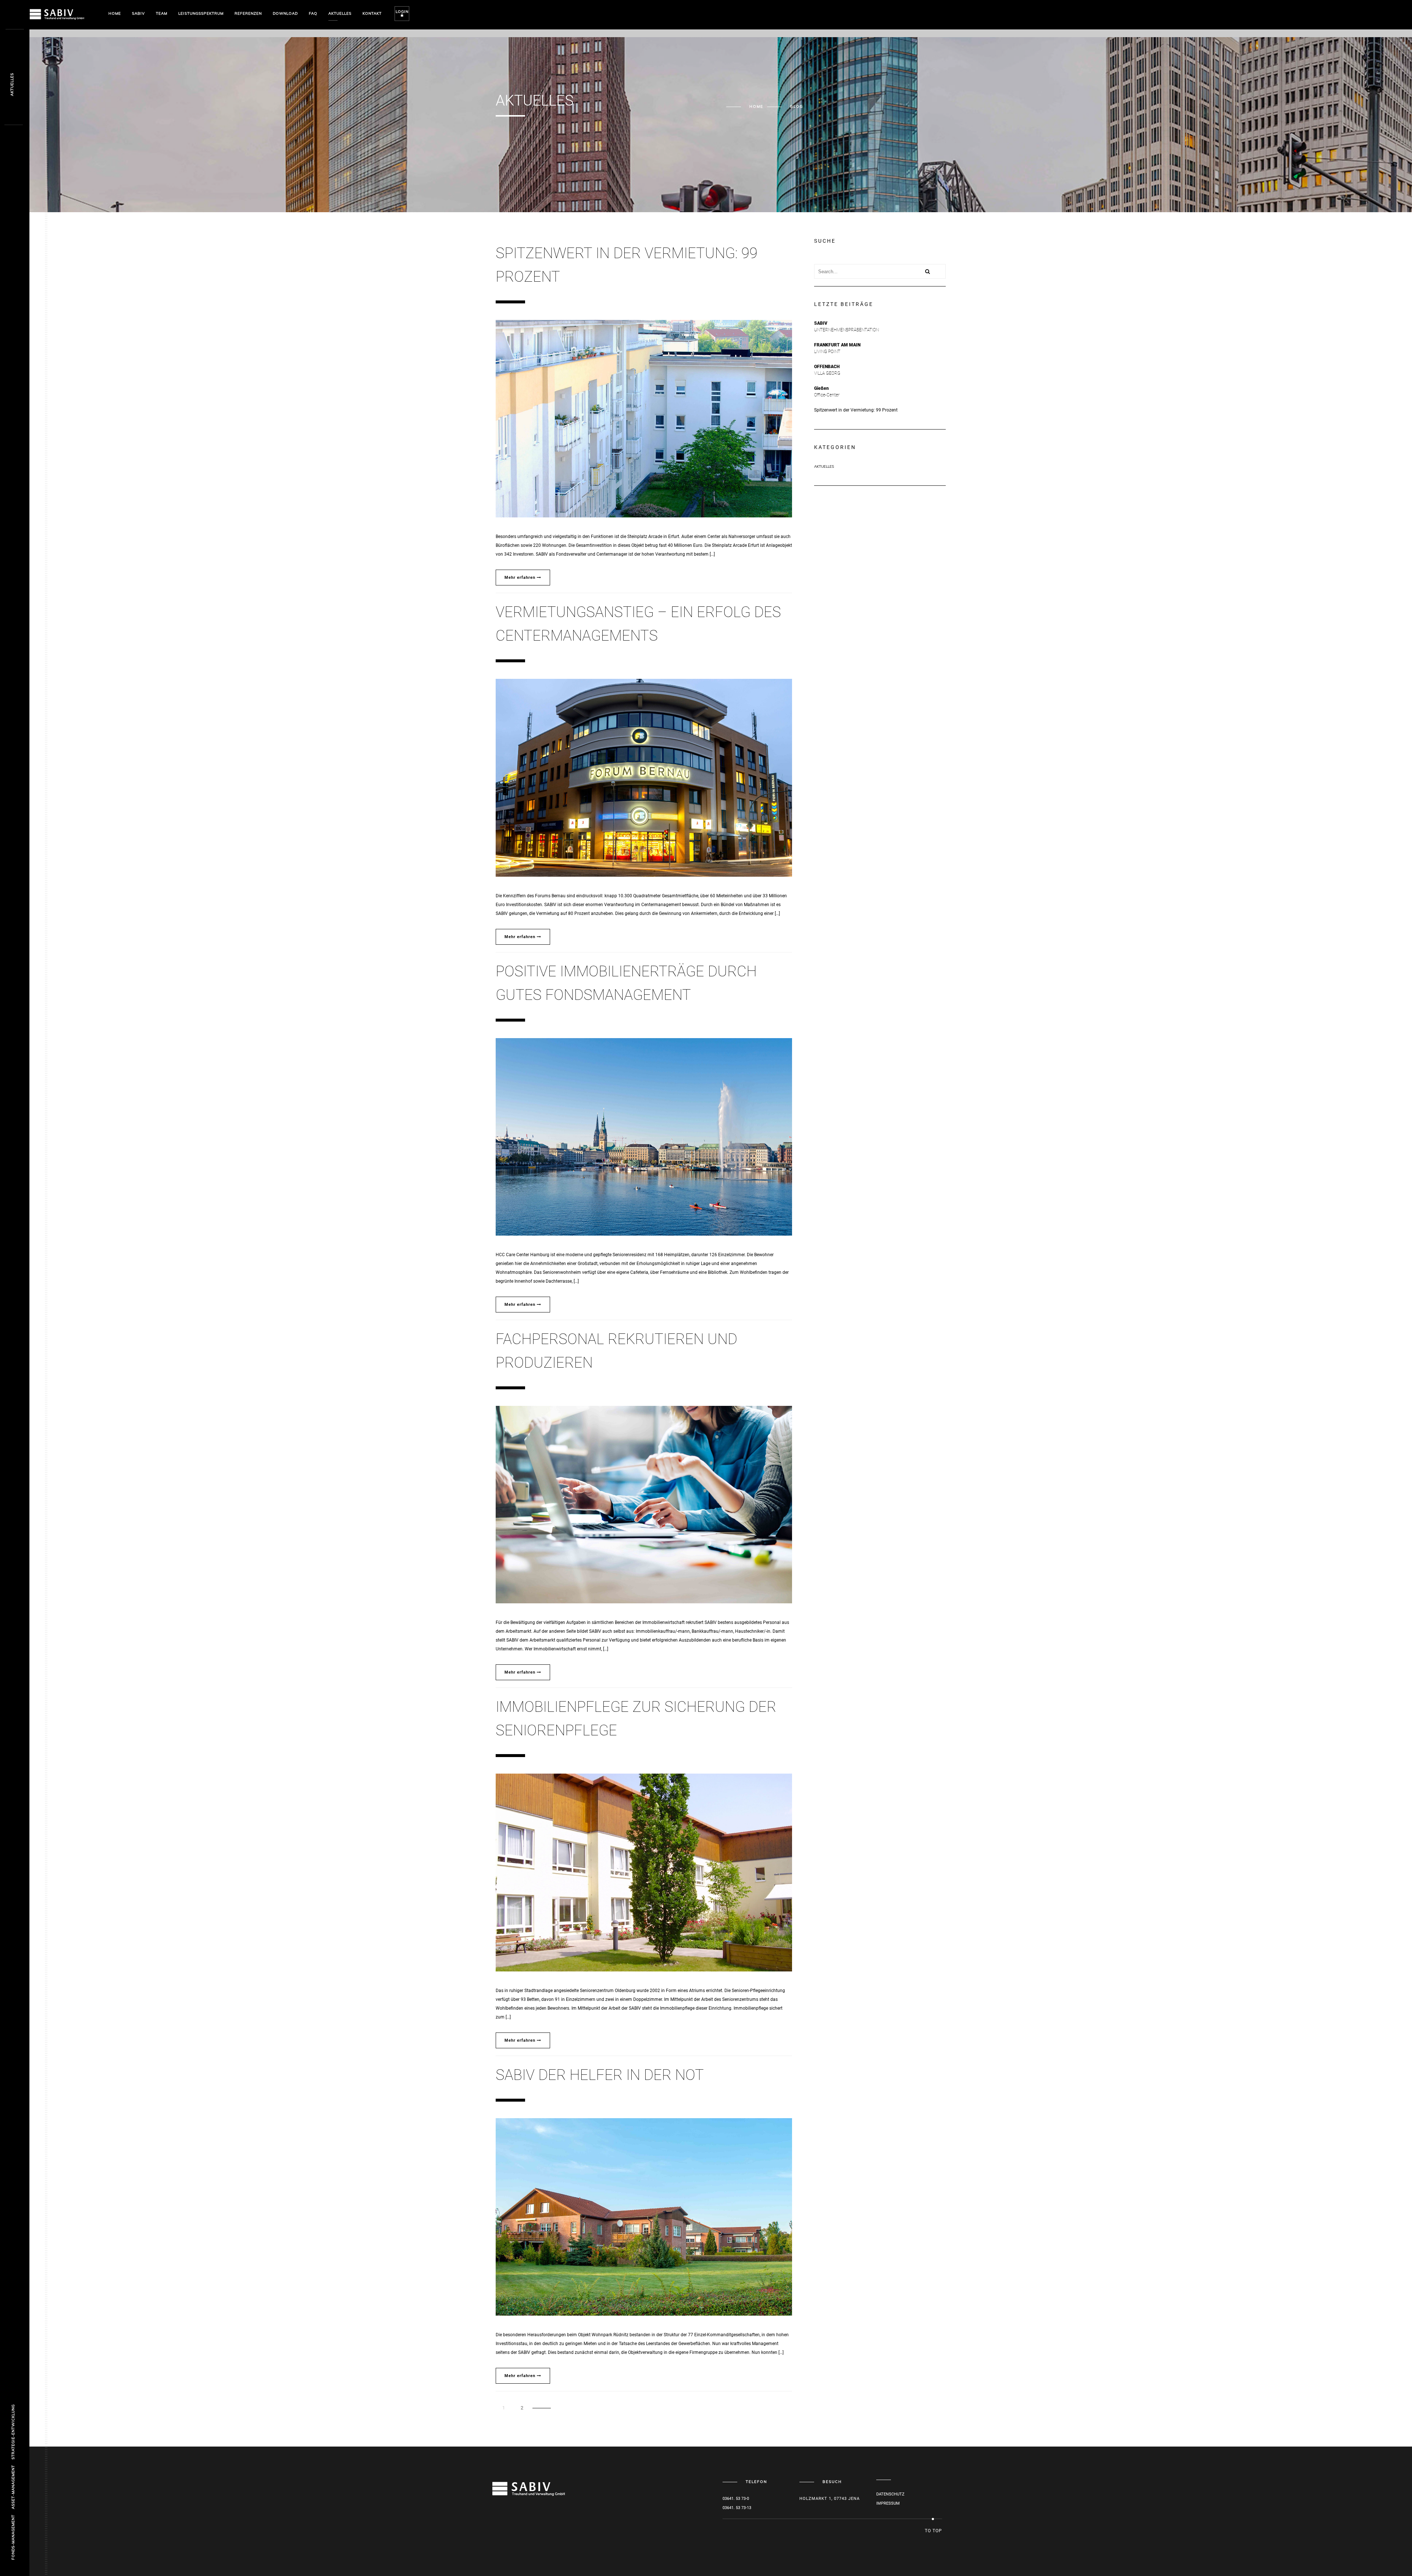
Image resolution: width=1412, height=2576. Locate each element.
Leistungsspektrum (201, 13)
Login (402, 12)
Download (285, 13)
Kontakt (372, 13)
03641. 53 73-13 (737, 2508)
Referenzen (248, 13)
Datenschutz (890, 2494)
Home (115, 13)
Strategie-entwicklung (13, 2432)
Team (162, 13)
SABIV (138, 13)
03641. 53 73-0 (736, 2499)
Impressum (888, 2503)
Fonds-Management (13, 2537)
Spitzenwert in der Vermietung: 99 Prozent (856, 410)
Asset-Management (13, 2487)
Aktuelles (340, 13)
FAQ (313, 13)
